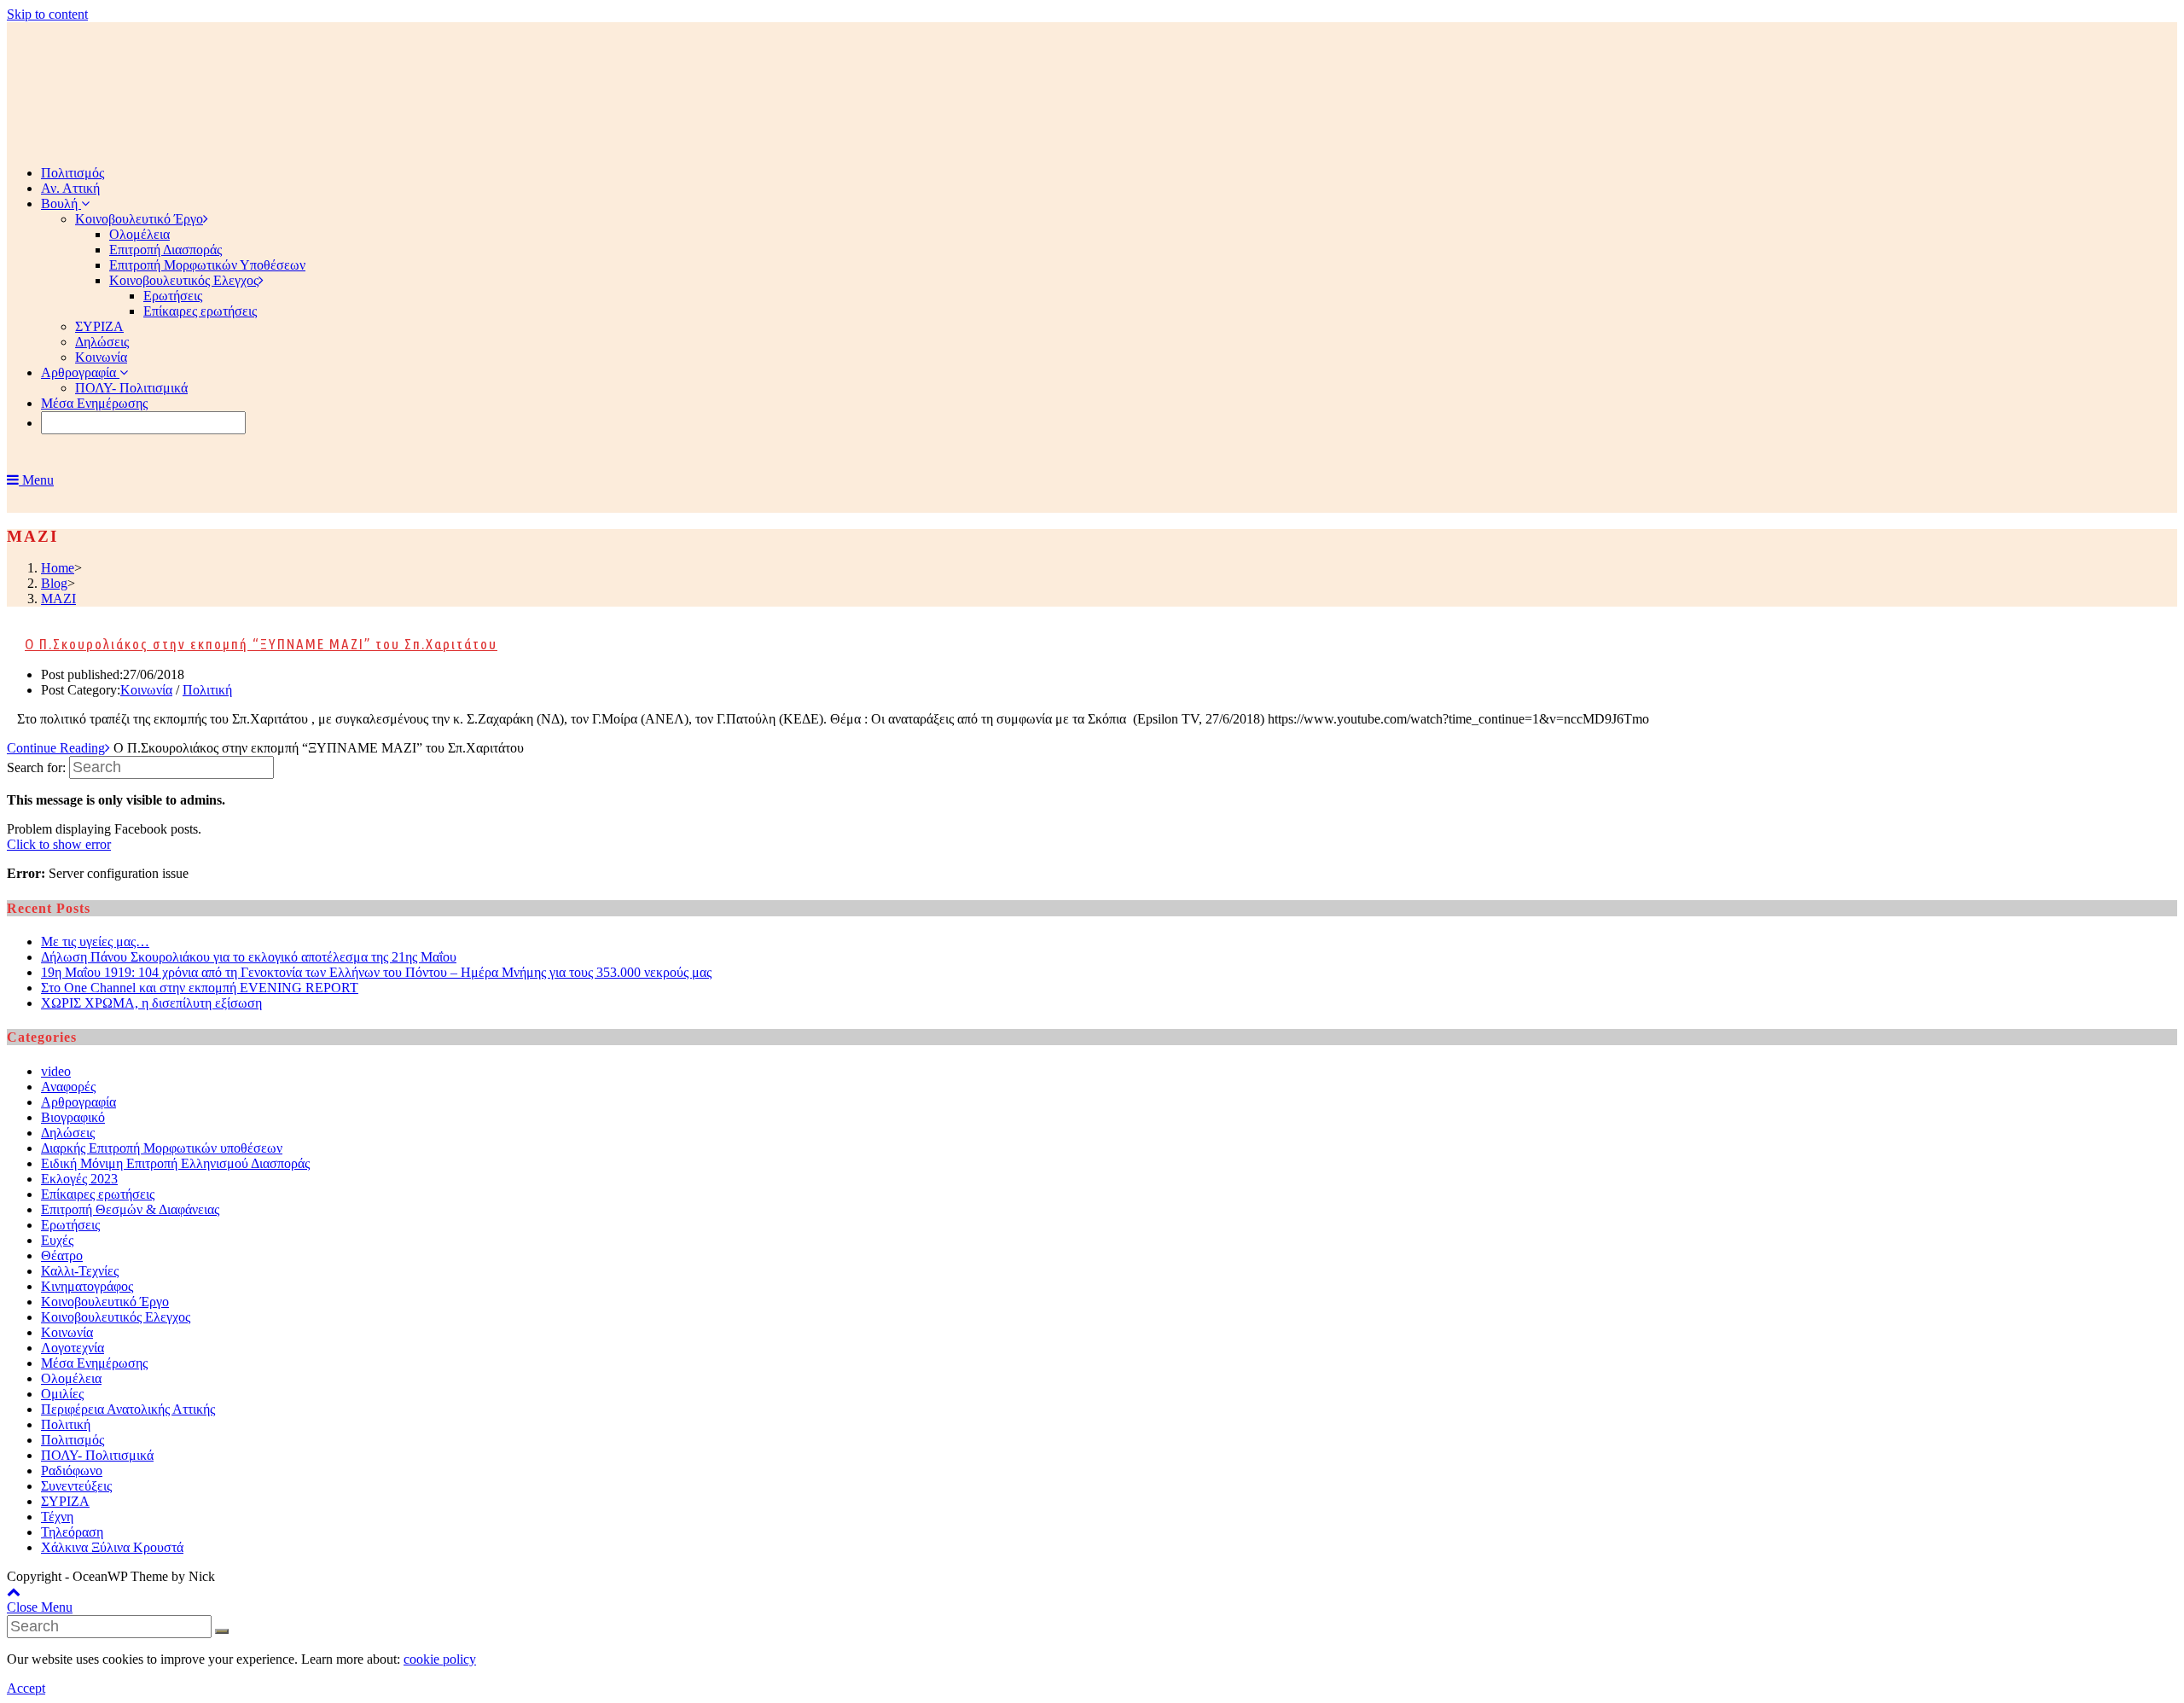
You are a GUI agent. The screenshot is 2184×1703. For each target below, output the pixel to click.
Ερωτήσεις (70, 1225)
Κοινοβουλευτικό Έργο (105, 1302)
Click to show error (59, 844)
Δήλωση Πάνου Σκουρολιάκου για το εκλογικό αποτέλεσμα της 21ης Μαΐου (249, 957)
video (56, 1071)
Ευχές (57, 1240)
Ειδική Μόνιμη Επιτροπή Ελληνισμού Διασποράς (175, 1163)
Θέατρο (62, 1255)
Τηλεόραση (72, 1532)
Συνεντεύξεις (76, 1486)
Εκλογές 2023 (79, 1179)
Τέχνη (57, 1517)
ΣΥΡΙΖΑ (65, 1501)
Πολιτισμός (73, 1440)
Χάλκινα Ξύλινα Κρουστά (112, 1547)
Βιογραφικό (73, 1117)
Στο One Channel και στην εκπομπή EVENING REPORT (200, 988)
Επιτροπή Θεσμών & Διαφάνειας (130, 1209)
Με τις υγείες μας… (95, 942)
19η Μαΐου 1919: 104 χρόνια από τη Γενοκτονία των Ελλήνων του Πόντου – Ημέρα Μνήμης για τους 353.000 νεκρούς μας (376, 972)
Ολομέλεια (71, 1378)
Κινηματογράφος (87, 1286)
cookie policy (440, 1659)
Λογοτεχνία (73, 1348)
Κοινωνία (146, 690)
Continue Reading (56, 748)
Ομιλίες (62, 1394)
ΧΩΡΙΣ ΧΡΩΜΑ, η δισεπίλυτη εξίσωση (151, 1003)
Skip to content (47, 14)
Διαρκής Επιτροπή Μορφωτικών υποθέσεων (162, 1148)
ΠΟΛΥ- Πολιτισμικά (97, 1455)
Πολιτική (207, 690)
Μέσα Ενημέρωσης (94, 1363)
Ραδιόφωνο (72, 1471)
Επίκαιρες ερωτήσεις (98, 1194)
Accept (26, 1688)
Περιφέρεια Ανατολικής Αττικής (128, 1409)
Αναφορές (68, 1087)
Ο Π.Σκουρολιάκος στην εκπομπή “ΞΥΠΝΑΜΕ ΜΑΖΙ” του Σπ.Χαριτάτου (261, 644)
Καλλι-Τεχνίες (80, 1271)
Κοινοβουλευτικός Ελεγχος (116, 1317)
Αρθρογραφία (78, 1102)
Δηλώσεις (68, 1133)
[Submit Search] (222, 1631)
